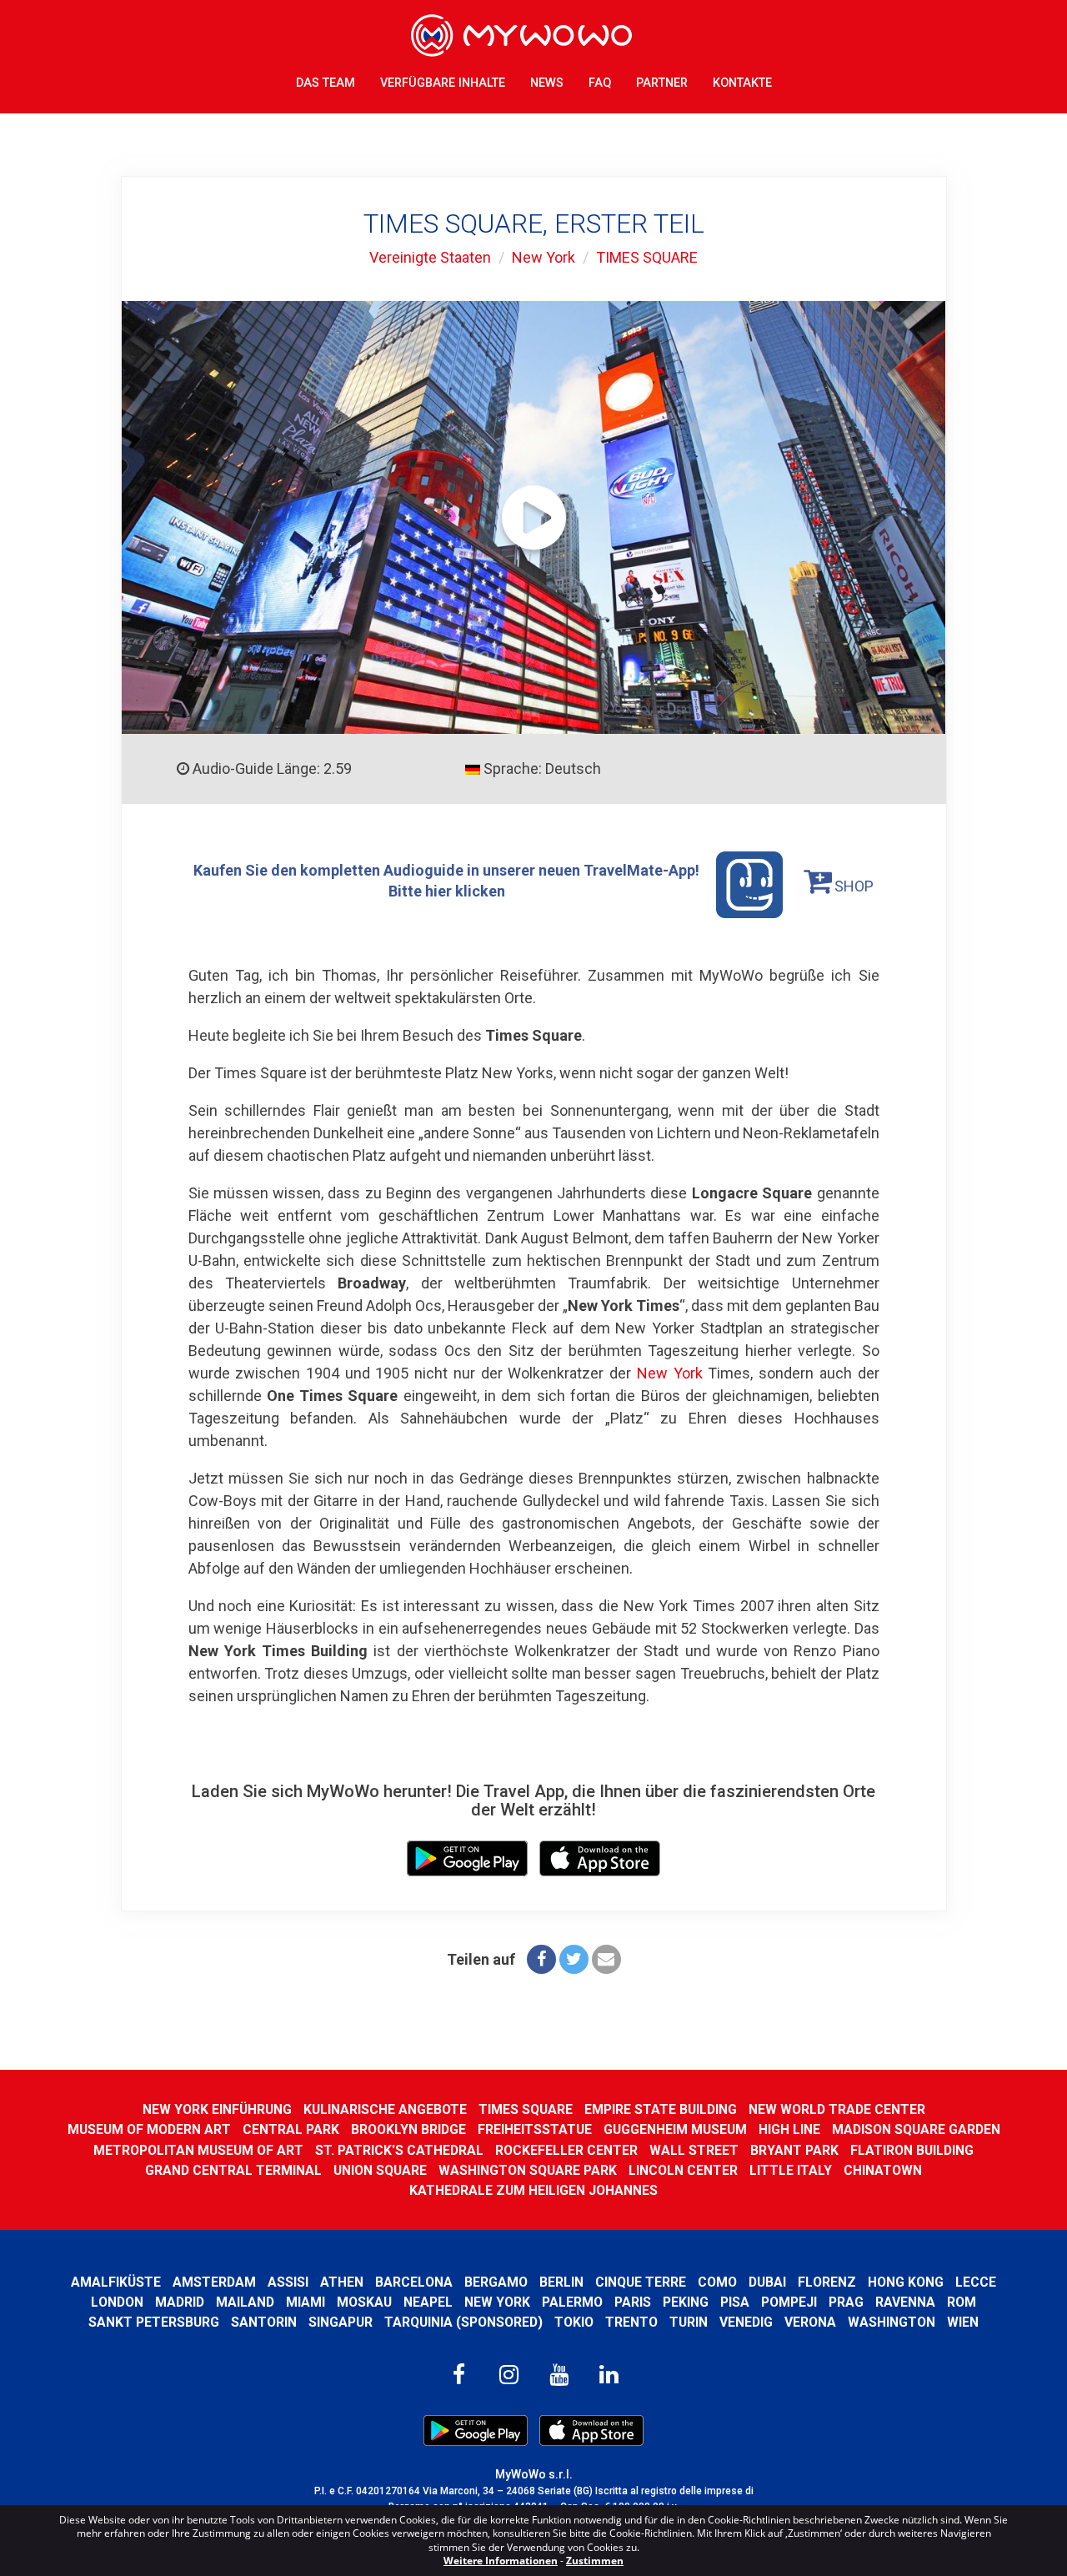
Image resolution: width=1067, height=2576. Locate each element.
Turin (689, 2322)
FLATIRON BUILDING (912, 2150)
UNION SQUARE (380, 2170)
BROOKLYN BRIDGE (408, 2129)
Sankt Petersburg (154, 2322)
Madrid (180, 2302)
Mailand (245, 2302)
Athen (342, 2282)
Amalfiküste (116, 2282)
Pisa (735, 2302)
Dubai (767, 2282)
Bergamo (496, 2282)
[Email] (606, 1959)
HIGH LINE (789, 2129)
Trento (631, 2322)
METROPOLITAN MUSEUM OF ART (198, 2150)
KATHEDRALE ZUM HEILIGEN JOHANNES (533, 2190)
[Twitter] (574, 1959)
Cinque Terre (641, 2282)
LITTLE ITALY (791, 2170)
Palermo (572, 2302)
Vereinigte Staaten (430, 257)
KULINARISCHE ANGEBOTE (385, 2109)
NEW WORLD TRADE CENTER (837, 2109)
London (117, 2302)
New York (544, 257)
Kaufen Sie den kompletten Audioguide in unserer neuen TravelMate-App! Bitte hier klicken (446, 880)
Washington (892, 2322)
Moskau (364, 2302)
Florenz (827, 2282)
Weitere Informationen (501, 2561)
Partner (662, 83)
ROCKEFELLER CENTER (566, 2150)
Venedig (746, 2322)
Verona (810, 2322)
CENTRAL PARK (291, 2129)
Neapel (428, 2302)
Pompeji (789, 2302)
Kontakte (742, 83)
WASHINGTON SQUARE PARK (528, 2170)
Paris (633, 2302)
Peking (686, 2302)
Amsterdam (214, 2282)
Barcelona (414, 2282)
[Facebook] (541, 1959)
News (547, 83)
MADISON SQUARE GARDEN (916, 2129)
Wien (963, 2322)
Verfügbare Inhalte (443, 83)
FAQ (600, 83)
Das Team (326, 83)
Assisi (288, 2282)
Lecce (976, 2282)
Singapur (341, 2322)
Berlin (561, 2282)
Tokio (574, 2322)
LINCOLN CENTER (683, 2170)
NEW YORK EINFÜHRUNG (217, 2109)
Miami (306, 2302)
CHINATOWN (883, 2170)
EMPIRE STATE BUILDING (661, 2109)
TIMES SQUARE (647, 257)
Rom (962, 2302)
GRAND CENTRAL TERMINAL (233, 2170)
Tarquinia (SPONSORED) (463, 2322)
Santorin (264, 2322)
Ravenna (905, 2302)
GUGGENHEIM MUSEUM (675, 2129)
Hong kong (906, 2282)
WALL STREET (694, 2150)
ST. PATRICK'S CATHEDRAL (399, 2150)
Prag (846, 2302)
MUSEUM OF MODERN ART (149, 2129)
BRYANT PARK (794, 2150)
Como (717, 2282)
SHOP (852, 886)
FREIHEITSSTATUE (535, 2129)
